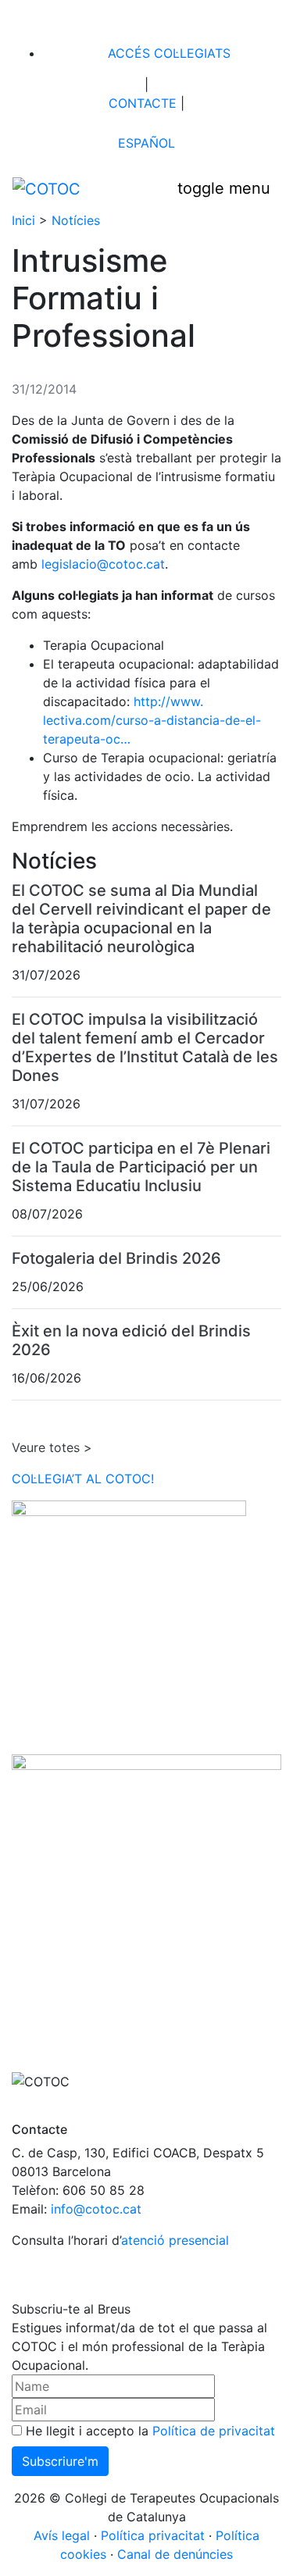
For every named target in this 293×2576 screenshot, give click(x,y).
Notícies (76, 220)
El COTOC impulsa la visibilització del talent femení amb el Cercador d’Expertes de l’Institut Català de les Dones (145, 1047)
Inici (23, 220)
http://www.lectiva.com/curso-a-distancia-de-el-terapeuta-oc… (152, 720)
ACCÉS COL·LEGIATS (167, 53)
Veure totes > (52, 1447)
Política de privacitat (214, 2431)
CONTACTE (141, 103)
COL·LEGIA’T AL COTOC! (83, 1479)
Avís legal (62, 2535)
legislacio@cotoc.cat (103, 564)
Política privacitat (153, 2535)
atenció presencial (175, 2240)
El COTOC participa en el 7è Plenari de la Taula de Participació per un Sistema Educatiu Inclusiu (141, 1167)
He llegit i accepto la (148, 2431)
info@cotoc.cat (96, 2209)
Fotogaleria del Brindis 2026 (116, 1258)
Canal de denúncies (175, 2554)
